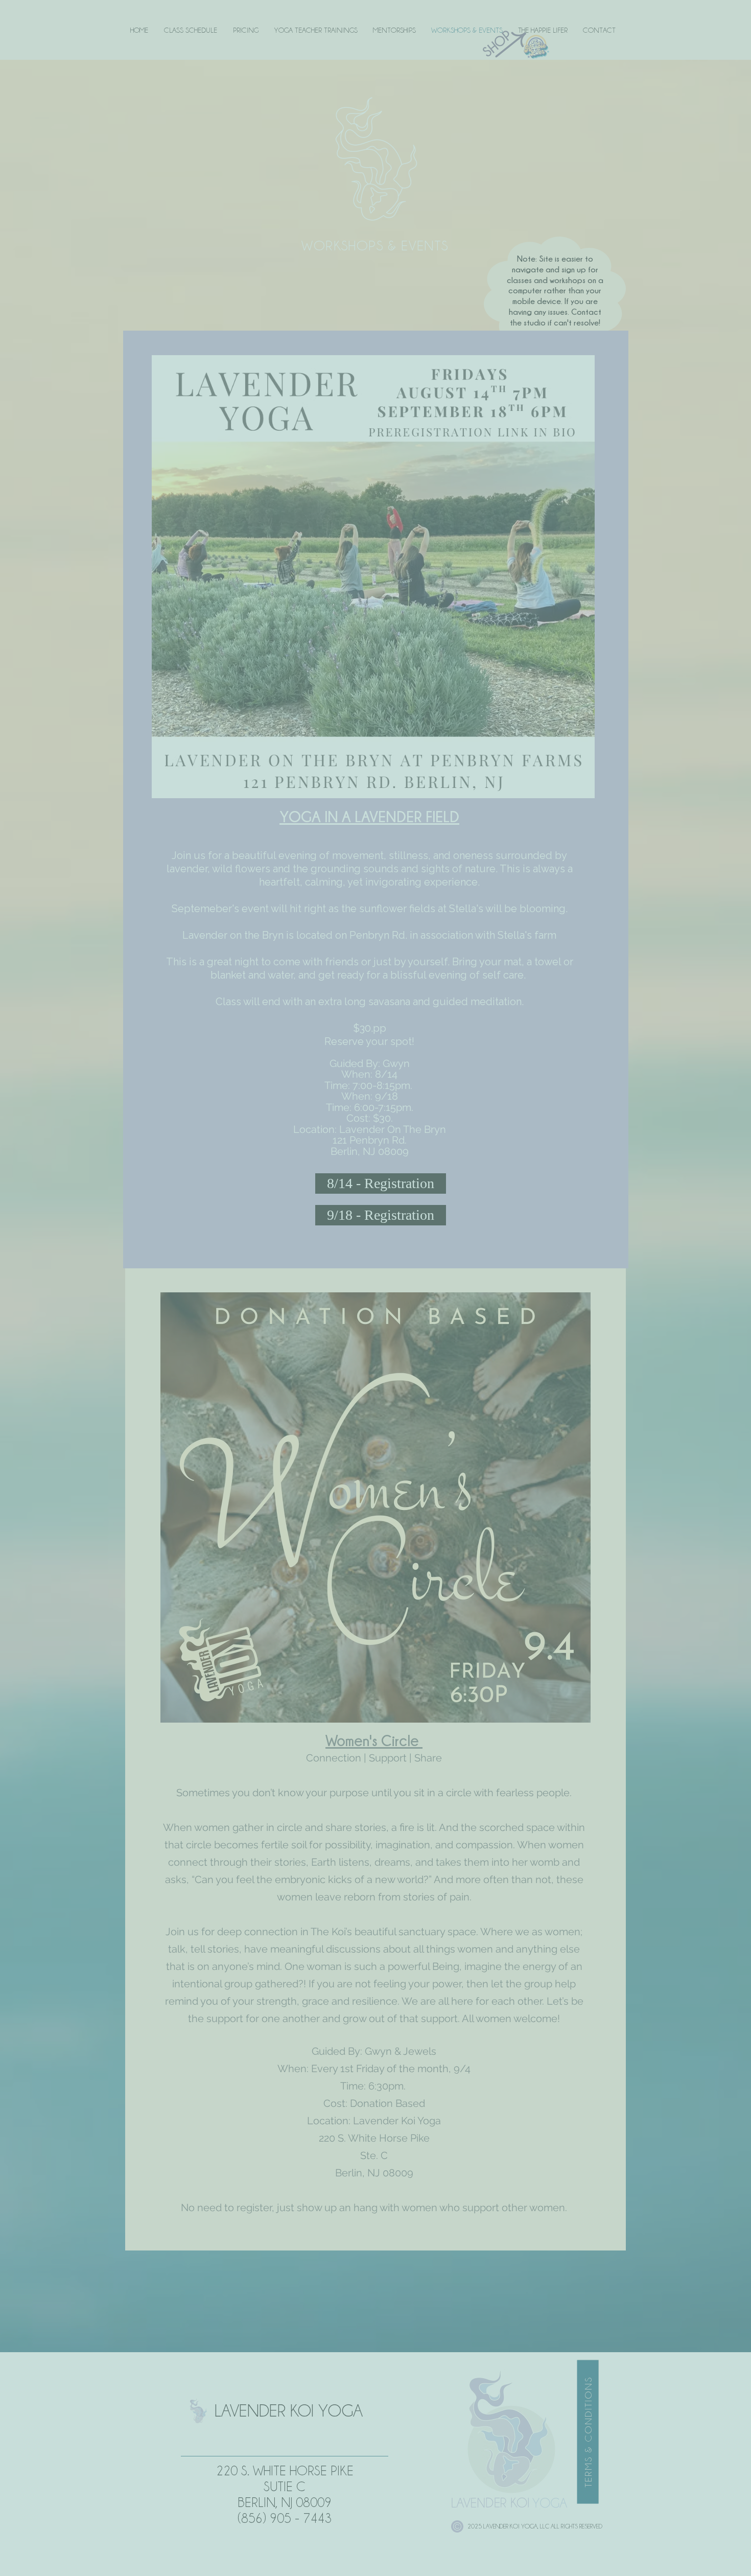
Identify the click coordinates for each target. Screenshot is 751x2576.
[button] (734, 15)
